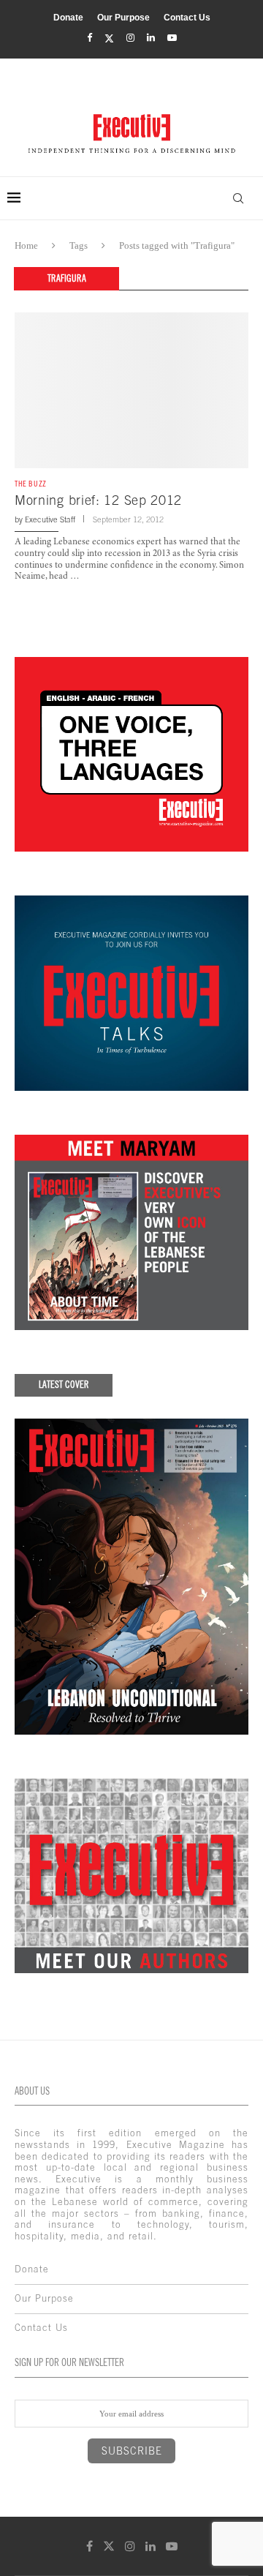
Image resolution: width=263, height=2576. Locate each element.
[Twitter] (109, 38)
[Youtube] (172, 38)
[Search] (238, 198)
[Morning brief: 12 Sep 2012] (131, 390)
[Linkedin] (151, 38)
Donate (68, 18)
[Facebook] (89, 38)
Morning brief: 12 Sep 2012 (98, 500)
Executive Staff (50, 519)
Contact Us (187, 18)
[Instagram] (130, 38)
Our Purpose (123, 18)
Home (26, 245)
